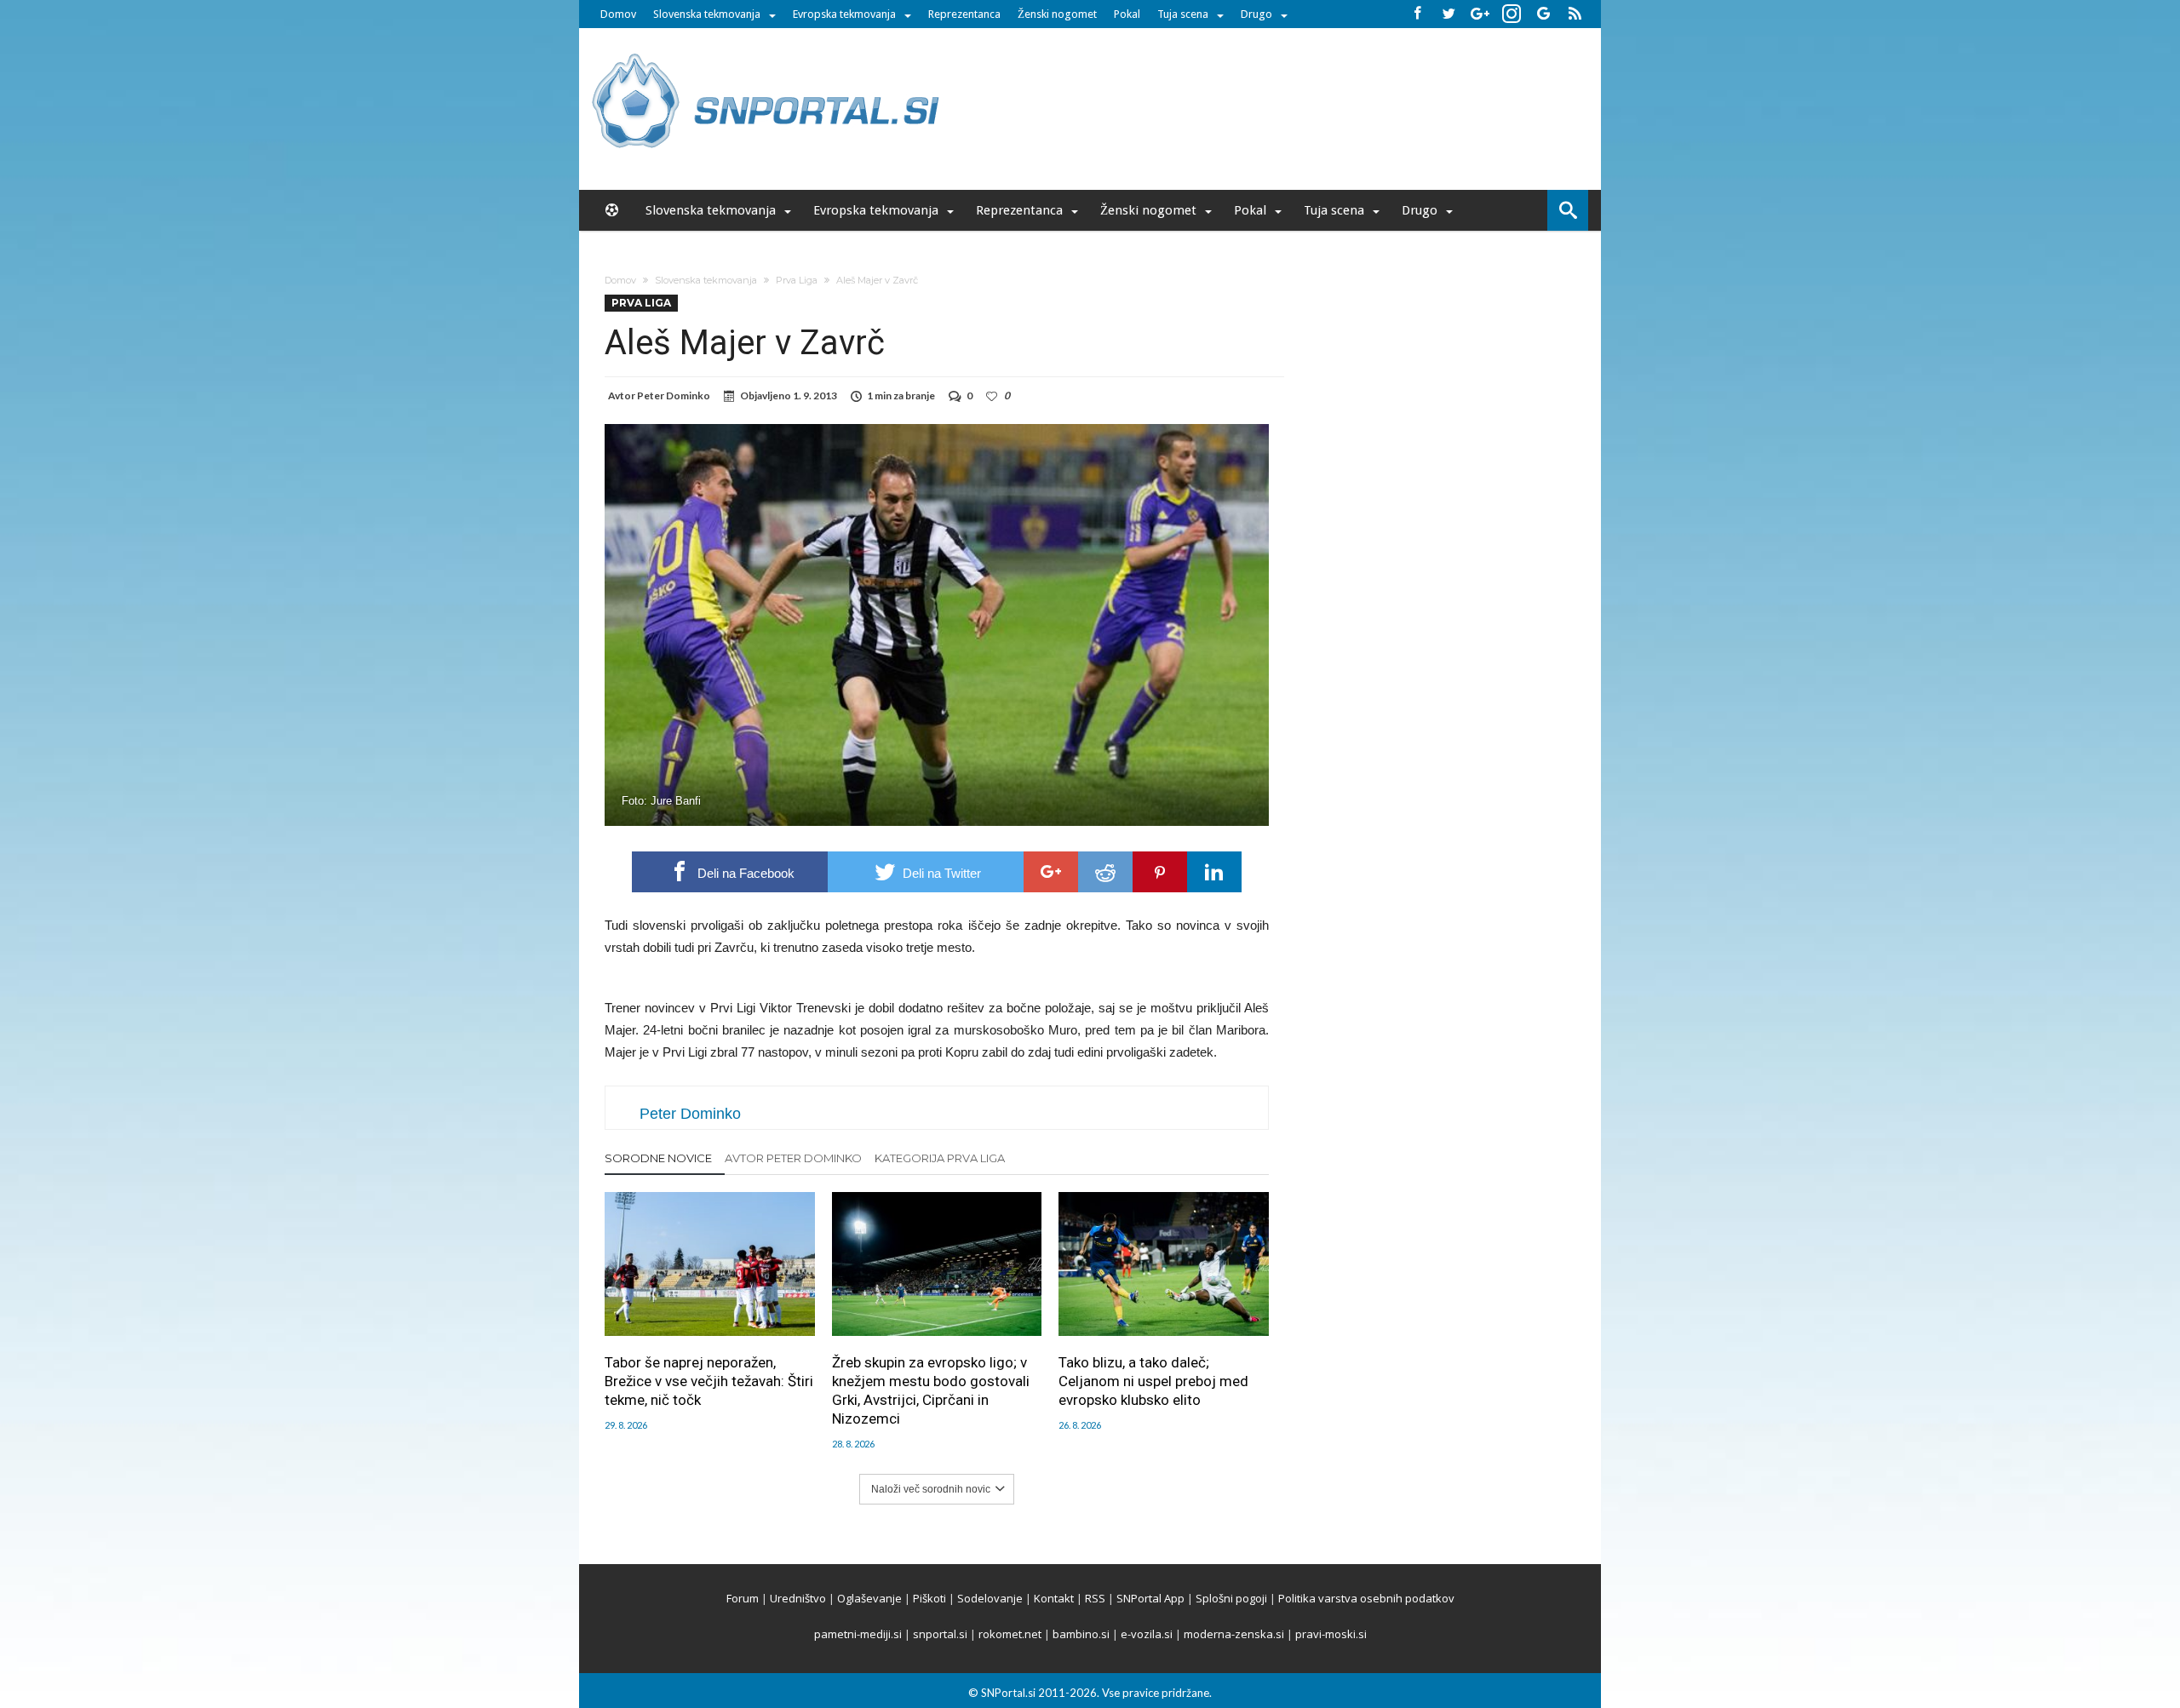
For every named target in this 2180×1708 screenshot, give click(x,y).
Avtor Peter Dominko (793, 1158)
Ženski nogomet (1057, 14)
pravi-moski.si (1331, 1634)
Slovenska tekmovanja (707, 14)
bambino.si (1081, 1634)
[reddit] (1105, 872)
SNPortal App (1150, 1598)
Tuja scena (1183, 14)
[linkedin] (1214, 872)
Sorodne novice (658, 1158)
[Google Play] (1543, 14)
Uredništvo (798, 1598)
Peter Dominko (674, 395)
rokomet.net (1010, 1634)
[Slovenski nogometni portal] (768, 53)
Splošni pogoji (1231, 1598)
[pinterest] (1160, 872)
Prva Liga (797, 280)
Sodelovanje (990, 1598)
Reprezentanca (964, 14)
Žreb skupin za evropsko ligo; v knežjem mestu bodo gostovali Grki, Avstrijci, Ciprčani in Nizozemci (931, 1390)
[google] (1051, 872)
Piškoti (929, 1598)
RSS (1095, 1598)
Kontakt (1054, 1598)
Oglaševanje (869, 1598)
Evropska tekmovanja (844, 14)
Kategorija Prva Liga (940, 1158)
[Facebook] (1417, 14)
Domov (618, 14)
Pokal (1127, 14)
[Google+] (1480, 14)
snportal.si (940, 1634)
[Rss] (1575, 14)
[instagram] (1512, 14)
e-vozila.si (1147, 1634)
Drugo (1256, 14)
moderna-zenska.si (1234, 1634)
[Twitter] (1449, 14)
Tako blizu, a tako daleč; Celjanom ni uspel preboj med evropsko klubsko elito (1153, 1381)
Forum (743, 1598)
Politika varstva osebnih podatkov (1366, 1598)
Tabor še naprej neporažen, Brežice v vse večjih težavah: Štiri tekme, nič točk (709, 1381)
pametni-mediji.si (858, 1634)
